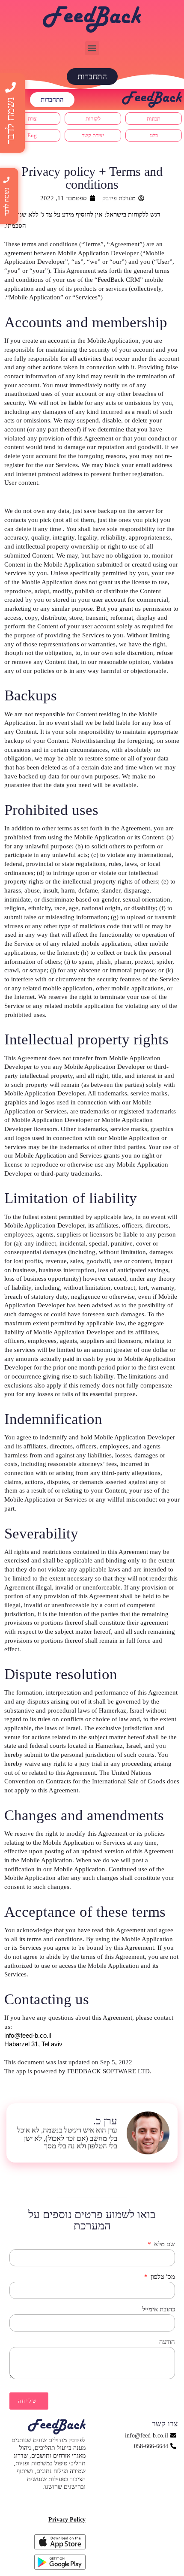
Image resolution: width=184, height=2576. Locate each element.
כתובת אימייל (159, 2309)
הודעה (167, 2342)
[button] (92, 48)
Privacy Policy (67, 2520)
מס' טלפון (162, 2277)
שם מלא (164, 2244)
